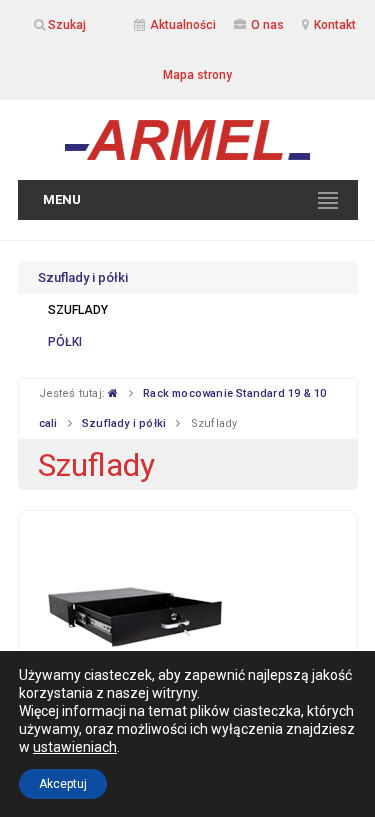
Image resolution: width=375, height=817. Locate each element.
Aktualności (183, 25)
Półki (65, 342)
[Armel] (188, 140)
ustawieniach (75, 747)
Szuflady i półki (83, 277)
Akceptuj (63, 784)
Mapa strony (197, 75)
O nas (267, 25)
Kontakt (335, 25)
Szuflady (78, 310)
